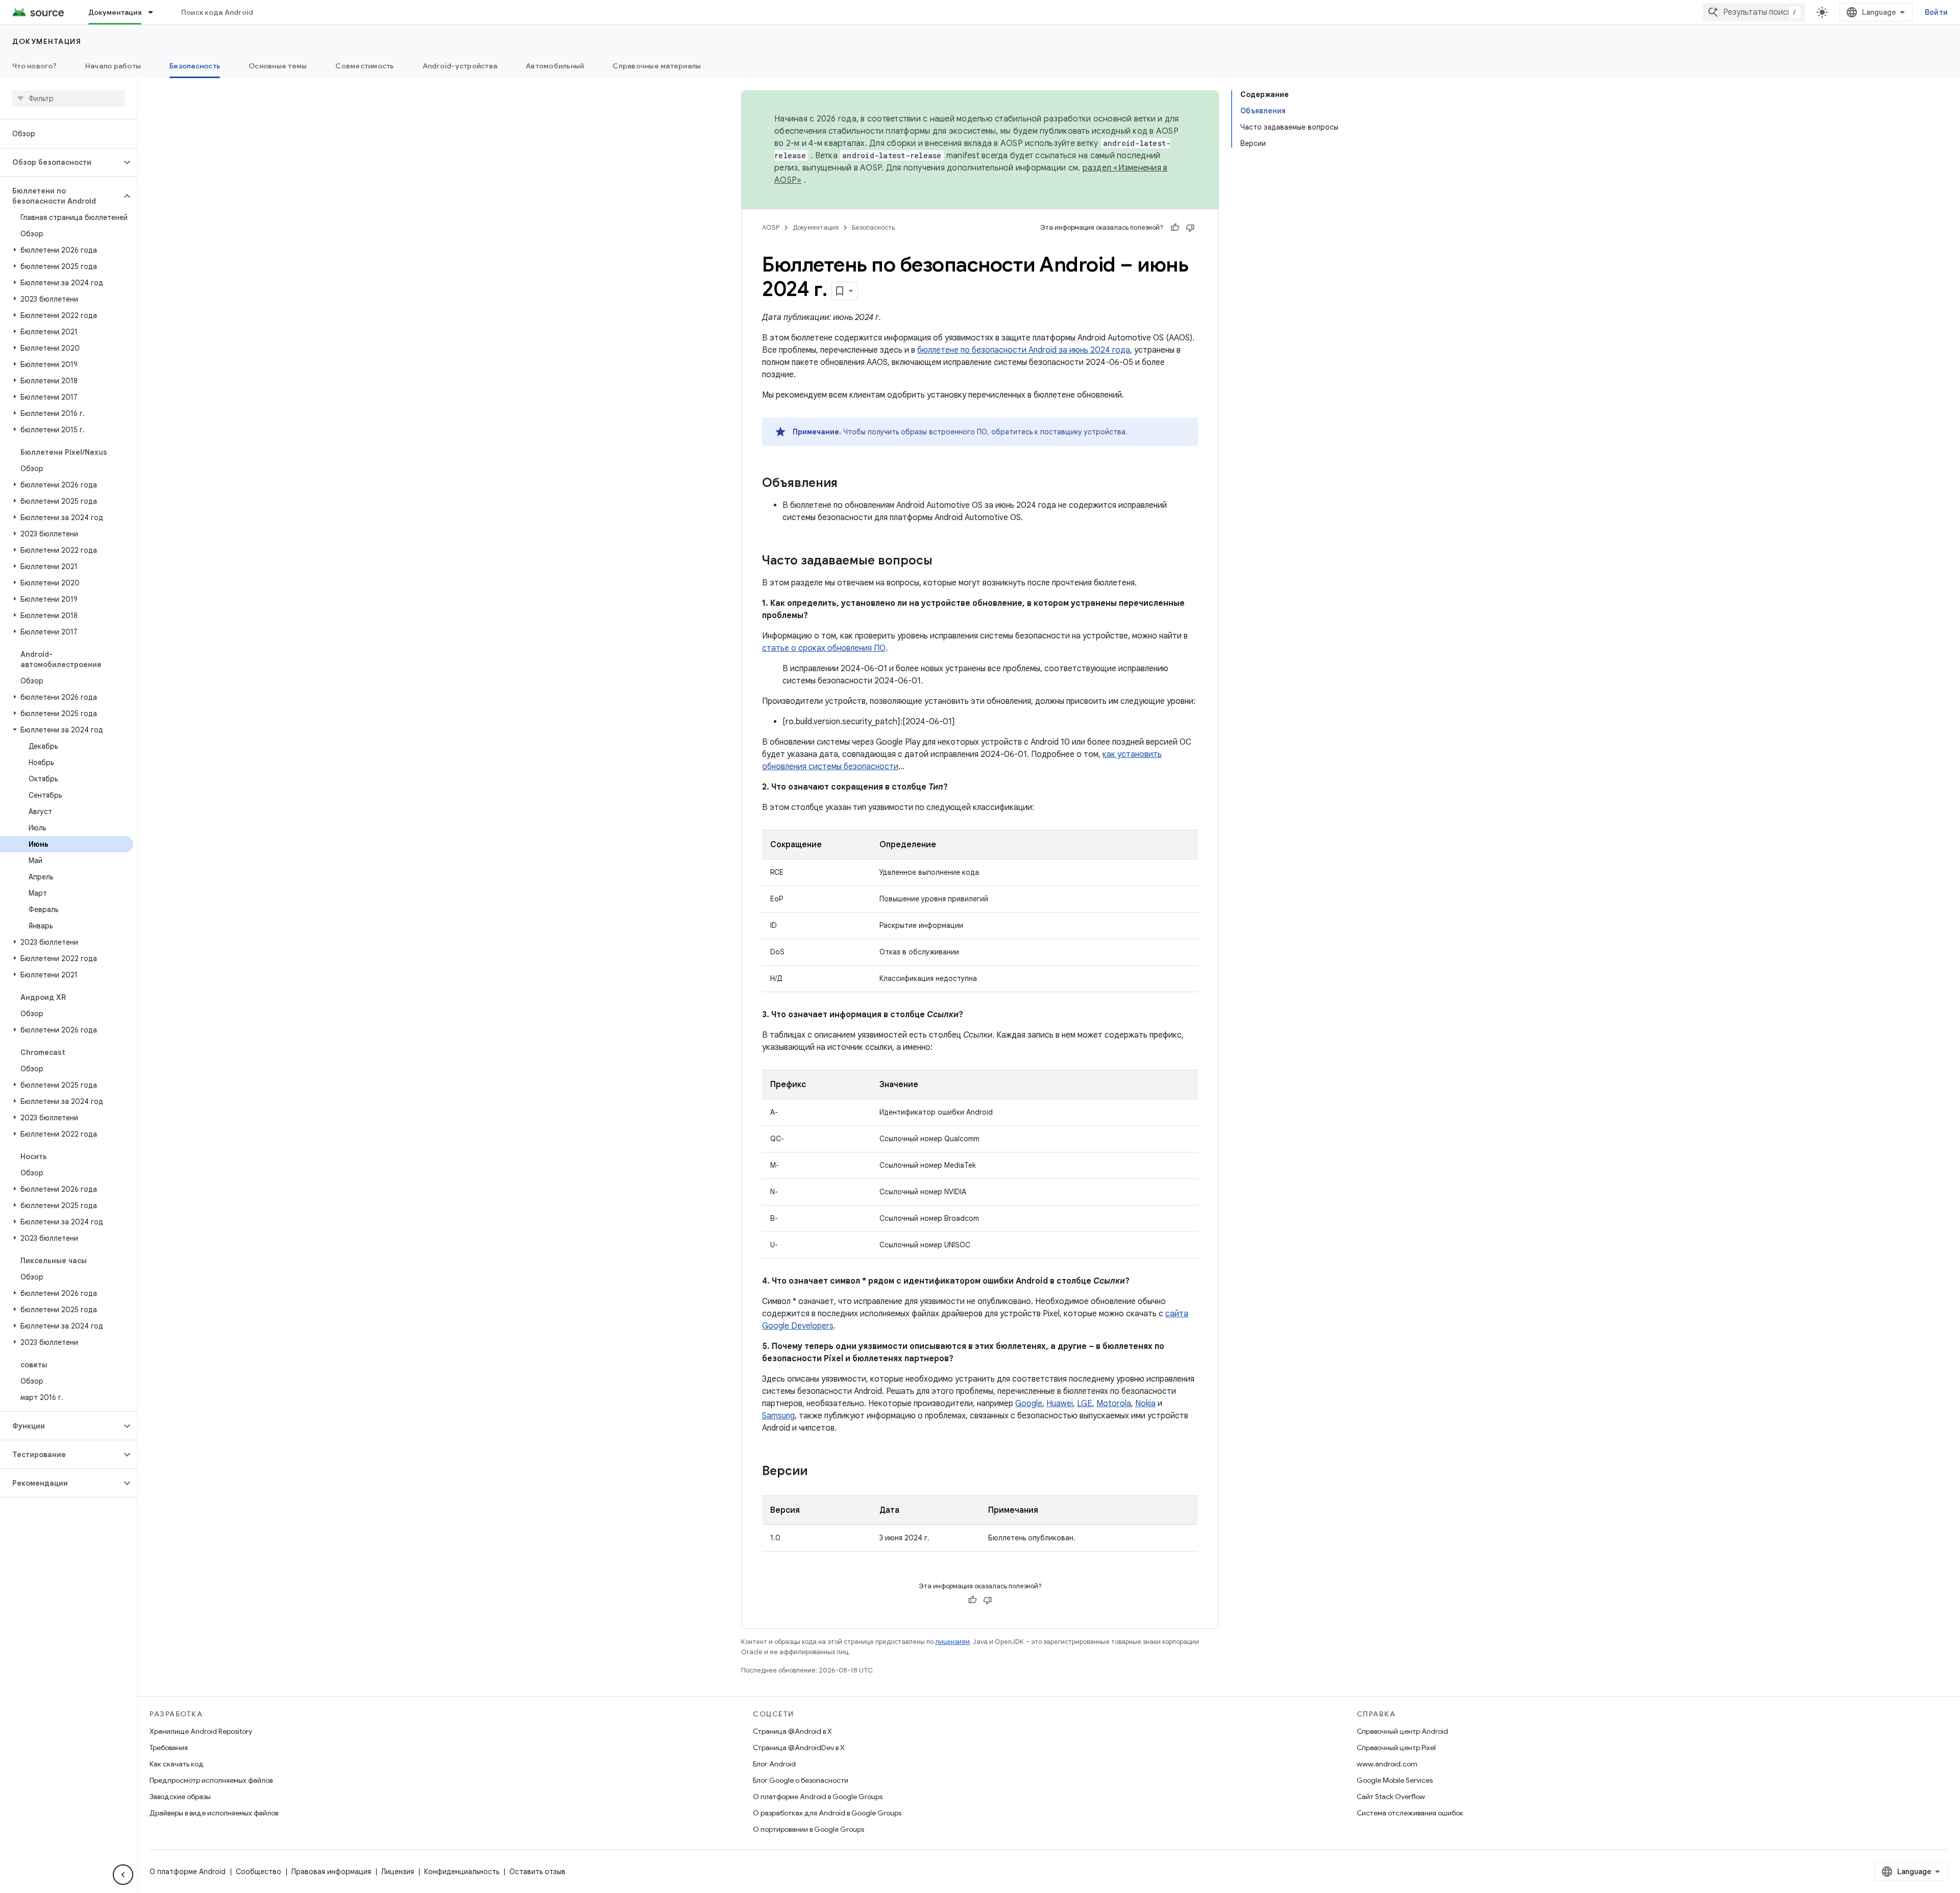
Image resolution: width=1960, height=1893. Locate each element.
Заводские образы (180, 1797)
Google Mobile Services (1395, 1780)
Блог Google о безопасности (801, 1780)
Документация (115, 12)
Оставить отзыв (537, 1872)
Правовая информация (331, 1872)
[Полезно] (1175, 228)
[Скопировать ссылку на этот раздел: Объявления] (848, 484)
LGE (1085, 1404)
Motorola (1114, 1404)
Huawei (1060, 1404)
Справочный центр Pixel (1396, 1748)
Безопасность (195, 66)
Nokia (1145, 1404)
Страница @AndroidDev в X (799, 1748)
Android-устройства (460, 66)
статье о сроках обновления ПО (824, 648)
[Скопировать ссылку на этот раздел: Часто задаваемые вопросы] (943, 561)
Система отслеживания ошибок (1410, 1813)
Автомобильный (555, 66)
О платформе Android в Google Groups (818, 1797)
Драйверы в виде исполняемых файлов (214, 1813)
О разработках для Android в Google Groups (827, 1813)
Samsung (778, 1416)
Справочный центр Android (1402, 1731)
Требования (169, 1748)
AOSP (771, 227)
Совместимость (364, 66)
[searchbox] (69, 99)
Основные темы (278, 66)
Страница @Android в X (792, 1731)
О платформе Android (188, 1872)
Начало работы (113, 66)
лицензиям (952, 1642)
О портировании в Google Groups (808, 1829)
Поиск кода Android (217, 12)
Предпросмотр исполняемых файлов (211, 1780)
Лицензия (398, 1872)
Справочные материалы (657, 66)
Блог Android (774, 1764)
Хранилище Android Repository (201, 1731)
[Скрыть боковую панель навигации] (123, 1875)
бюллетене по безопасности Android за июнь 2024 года (1024, 350)
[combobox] (1754, 12)
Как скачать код (177, 1764)
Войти (1936, 12)
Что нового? (34, 66)
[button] (60, 162)
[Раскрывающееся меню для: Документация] (155, 12)
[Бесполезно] (1190, 228)
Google (1029, 1404)
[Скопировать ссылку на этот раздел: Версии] (818, 1472)
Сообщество (259, 1872)
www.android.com (1387, 1764)
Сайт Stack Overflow (1391, 1797)
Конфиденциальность (462, 1872)
